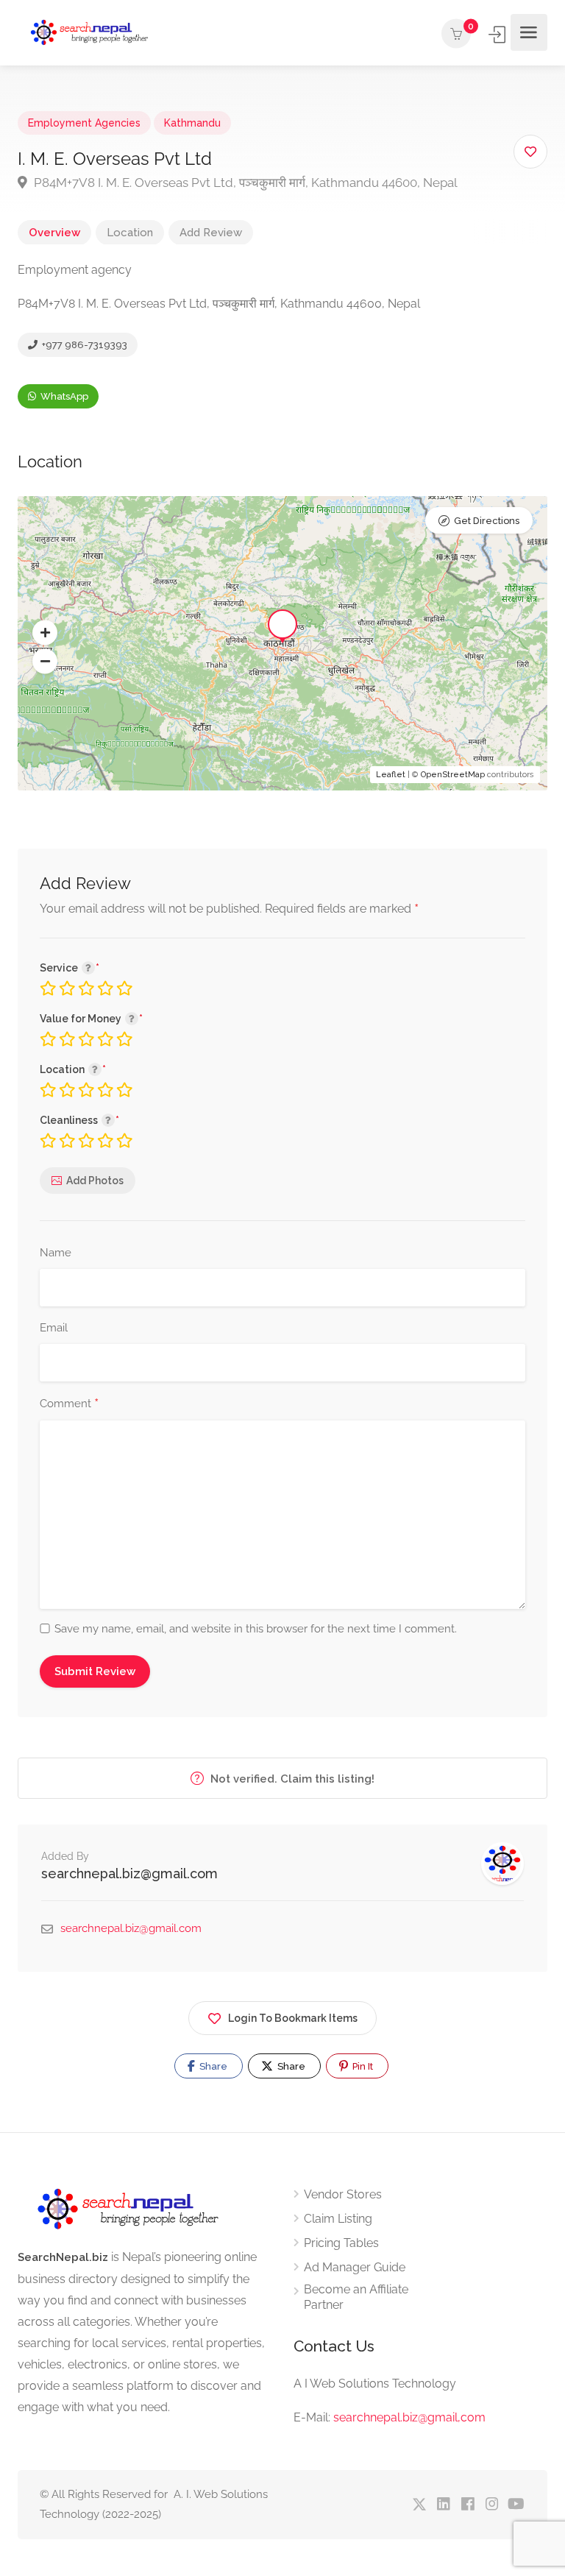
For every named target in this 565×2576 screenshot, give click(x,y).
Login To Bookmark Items (293, 2018)
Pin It (362, 2066)
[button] (45, 633)
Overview (54, 233)
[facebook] (468, 2505)
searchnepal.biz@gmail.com (129, 1873)
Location (130, 233)
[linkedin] (443, 2505)
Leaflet (391, 775)
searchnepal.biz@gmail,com (409, 2417)
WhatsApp (63, 396)
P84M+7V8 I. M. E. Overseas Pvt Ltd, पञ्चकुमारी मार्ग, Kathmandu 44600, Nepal (244, 183)
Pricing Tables (341, 2243)
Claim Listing (338, 2219)
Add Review (211, 233)
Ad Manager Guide (355, 2267)
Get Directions (487, 521)
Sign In (498, 35)
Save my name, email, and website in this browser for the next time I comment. (256, 1629)
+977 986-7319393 (83, 345)
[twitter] (419, 2505)
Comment (69, 1404)
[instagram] (492, 2505)
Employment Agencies (84, 123)
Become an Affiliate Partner (356, 2297)
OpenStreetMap (453, 775)
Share (212, 2066)
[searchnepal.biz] (89, 33)
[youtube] (516, 2505)
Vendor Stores (343, 2194)
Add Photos (95, 1181)
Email (54, 1328)
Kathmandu (192, 123)
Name (56, 1253)
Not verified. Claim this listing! (291, 1779)
